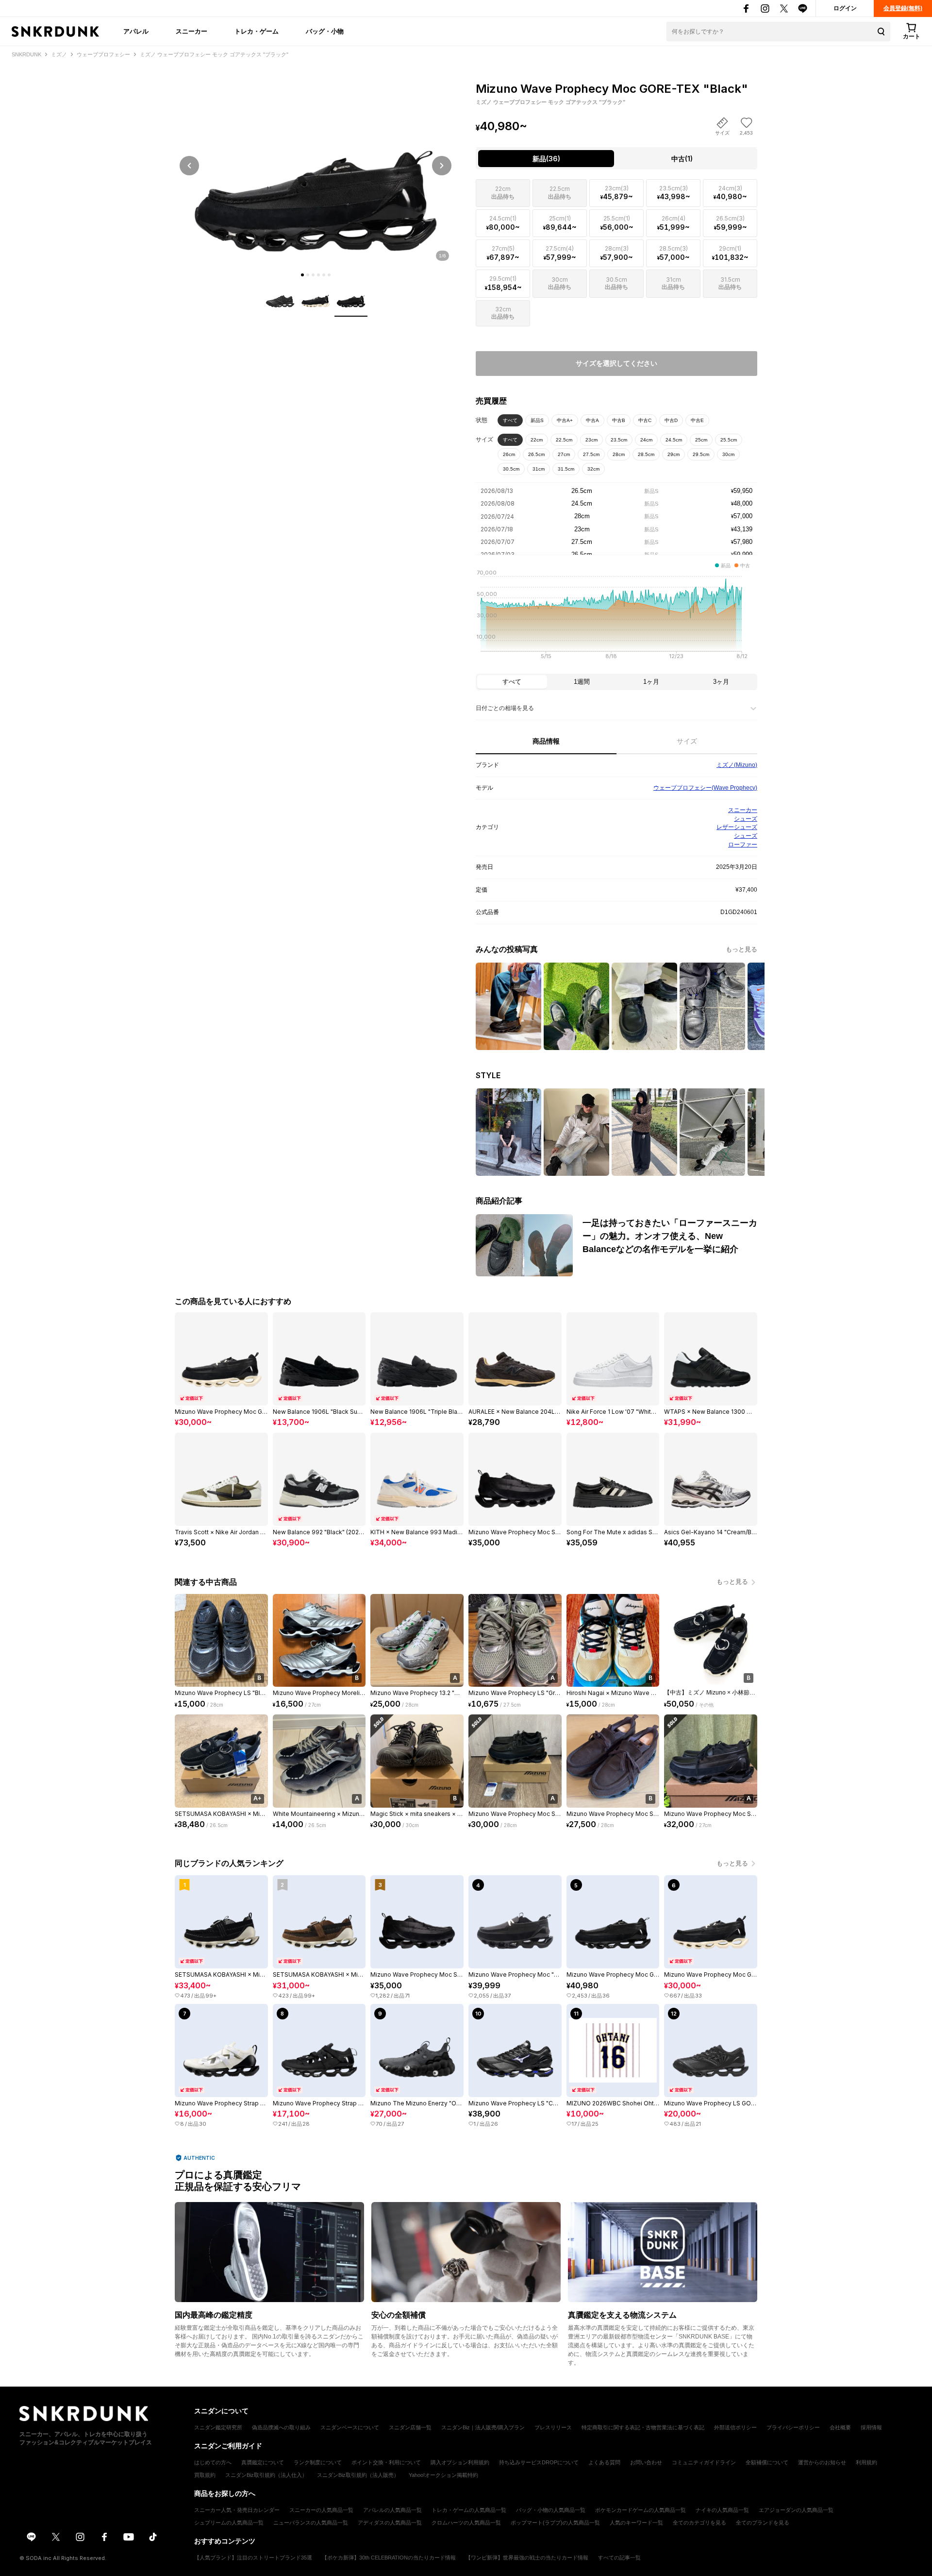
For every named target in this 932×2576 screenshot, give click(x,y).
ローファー (743, 845)
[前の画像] (189, 166)
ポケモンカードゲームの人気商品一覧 (641, 2510)
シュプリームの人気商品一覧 (229, 2523)
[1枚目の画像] (302, 275)
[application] (616, 617)
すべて (510, 420)
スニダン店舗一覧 (410, 2427)
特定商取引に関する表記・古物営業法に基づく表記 (643, 2427)
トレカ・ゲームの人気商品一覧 (469, 2510)
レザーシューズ (737, 827)
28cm (619, 454)
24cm (646, 440)
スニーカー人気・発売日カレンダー (237, 2510)
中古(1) (682, 159)
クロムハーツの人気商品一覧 (466, 2523)
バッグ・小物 (325, 31)
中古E (697, 420)
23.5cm (619, 440)
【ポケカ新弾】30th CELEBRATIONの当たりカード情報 (389, 2558)
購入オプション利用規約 (460, 2462)
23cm (591, 440)
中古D (671, 420)
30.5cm (511, 469)
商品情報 (546, 741)
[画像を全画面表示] (316, 165)
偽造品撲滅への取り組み (281, 2427)
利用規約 (866, 2462)
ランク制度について (318, 2462)
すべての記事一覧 (619, 2558)
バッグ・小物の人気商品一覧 (551, 2510)
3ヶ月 (721, 682)
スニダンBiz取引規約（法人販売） (358, 2475)
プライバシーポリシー (793, 2427)
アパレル (136, 31)
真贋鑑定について (263, 2462)
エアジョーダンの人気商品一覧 (796, 2510)
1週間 (582, 682)
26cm (509, 454)
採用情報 (871, 2427)
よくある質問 (604, 2462)
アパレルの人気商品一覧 (392, 2510)
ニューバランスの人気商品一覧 (311, 2523)
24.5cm (674, 440)
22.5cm (564, 440)
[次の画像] (442, 166)
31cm (539, 469)
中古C (645, 420)
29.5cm (701, 454)
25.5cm (729, 440)
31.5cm (566, 469)
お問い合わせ (646, 2462)
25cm (701, 440)
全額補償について (767, 2462)
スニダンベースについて (350, 2427)
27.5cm (591, 454)
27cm (564, 454)
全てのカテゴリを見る (699, 2523)
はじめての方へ (213, 2462)
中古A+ (565, 420)
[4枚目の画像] (318, 275)
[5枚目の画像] (324, 275)
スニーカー (191, 31)
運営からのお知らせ (822, 2462)
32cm (593, 469)
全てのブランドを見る (763, 2523)
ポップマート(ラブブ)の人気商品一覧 (555, 2523)
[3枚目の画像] (313, 275)
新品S (537, 420)
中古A (592, 420)
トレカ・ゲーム (257, 31)
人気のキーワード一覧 (636, 2523)
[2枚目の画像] (308, 275)
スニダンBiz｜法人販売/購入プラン (483, 2427)
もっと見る (741, 949)
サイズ (687, 741)
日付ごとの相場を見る (505, 708)
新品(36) (546, 159)
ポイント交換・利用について (386, 2462)
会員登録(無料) (903, 8)
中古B (619, 420)
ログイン (845, 8)
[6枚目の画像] (329, 275)
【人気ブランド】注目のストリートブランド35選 (253, 2558)
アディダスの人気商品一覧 (390, 2523)
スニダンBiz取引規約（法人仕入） (266, 2475)
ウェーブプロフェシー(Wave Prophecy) (705, 788)
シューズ (746, 819)
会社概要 (840, 2427)
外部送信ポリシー (735, 2427)
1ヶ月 (651, 682)
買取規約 (205, 2475)
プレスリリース (553, 2427)
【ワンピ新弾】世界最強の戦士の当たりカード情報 (527, 2558)
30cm (728, 454)
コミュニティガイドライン (704, 2462)
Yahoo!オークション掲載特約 (443, 2475)
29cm (674, 454)
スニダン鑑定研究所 (218, 2427)
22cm (537, 440)
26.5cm (536, 454)
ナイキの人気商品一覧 (722, 2510)
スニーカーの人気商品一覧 (321, 2510)
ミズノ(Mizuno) (737, 765)
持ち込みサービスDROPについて (539, 2462)
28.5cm (646, 454)
